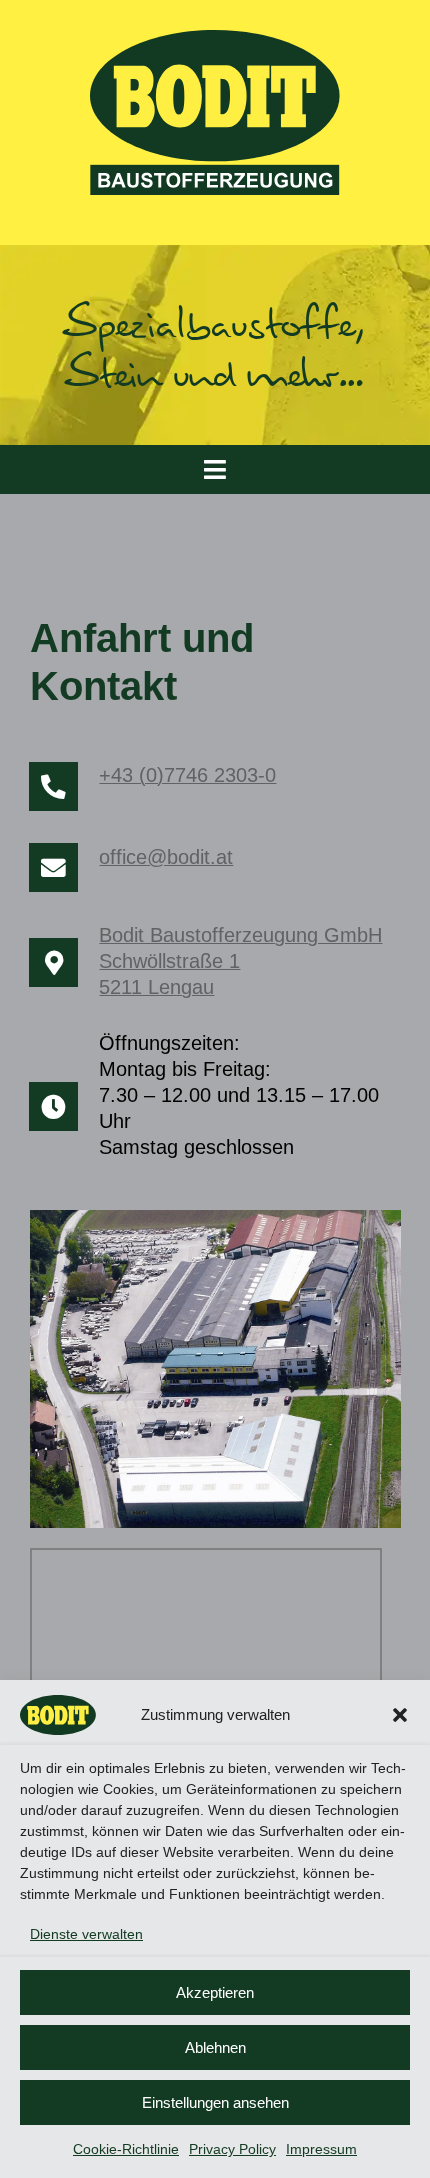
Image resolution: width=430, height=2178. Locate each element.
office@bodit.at (166, 857)
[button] (400, 1715)
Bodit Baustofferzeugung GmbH (240, 935)
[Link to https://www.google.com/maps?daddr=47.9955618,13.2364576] (53, 962)
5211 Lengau (156, 987)
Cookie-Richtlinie (126, 2149)
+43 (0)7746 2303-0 (187, 775)
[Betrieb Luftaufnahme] (215, 1217)
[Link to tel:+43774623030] (53, 786)
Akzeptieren (215, 1992)
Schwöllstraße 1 (169, 961)
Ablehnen (215, 2047)
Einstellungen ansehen (215, 2102)
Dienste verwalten (86, 1934)
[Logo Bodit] (215, 37)
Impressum (321, 2149)
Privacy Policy (232, 2149)
